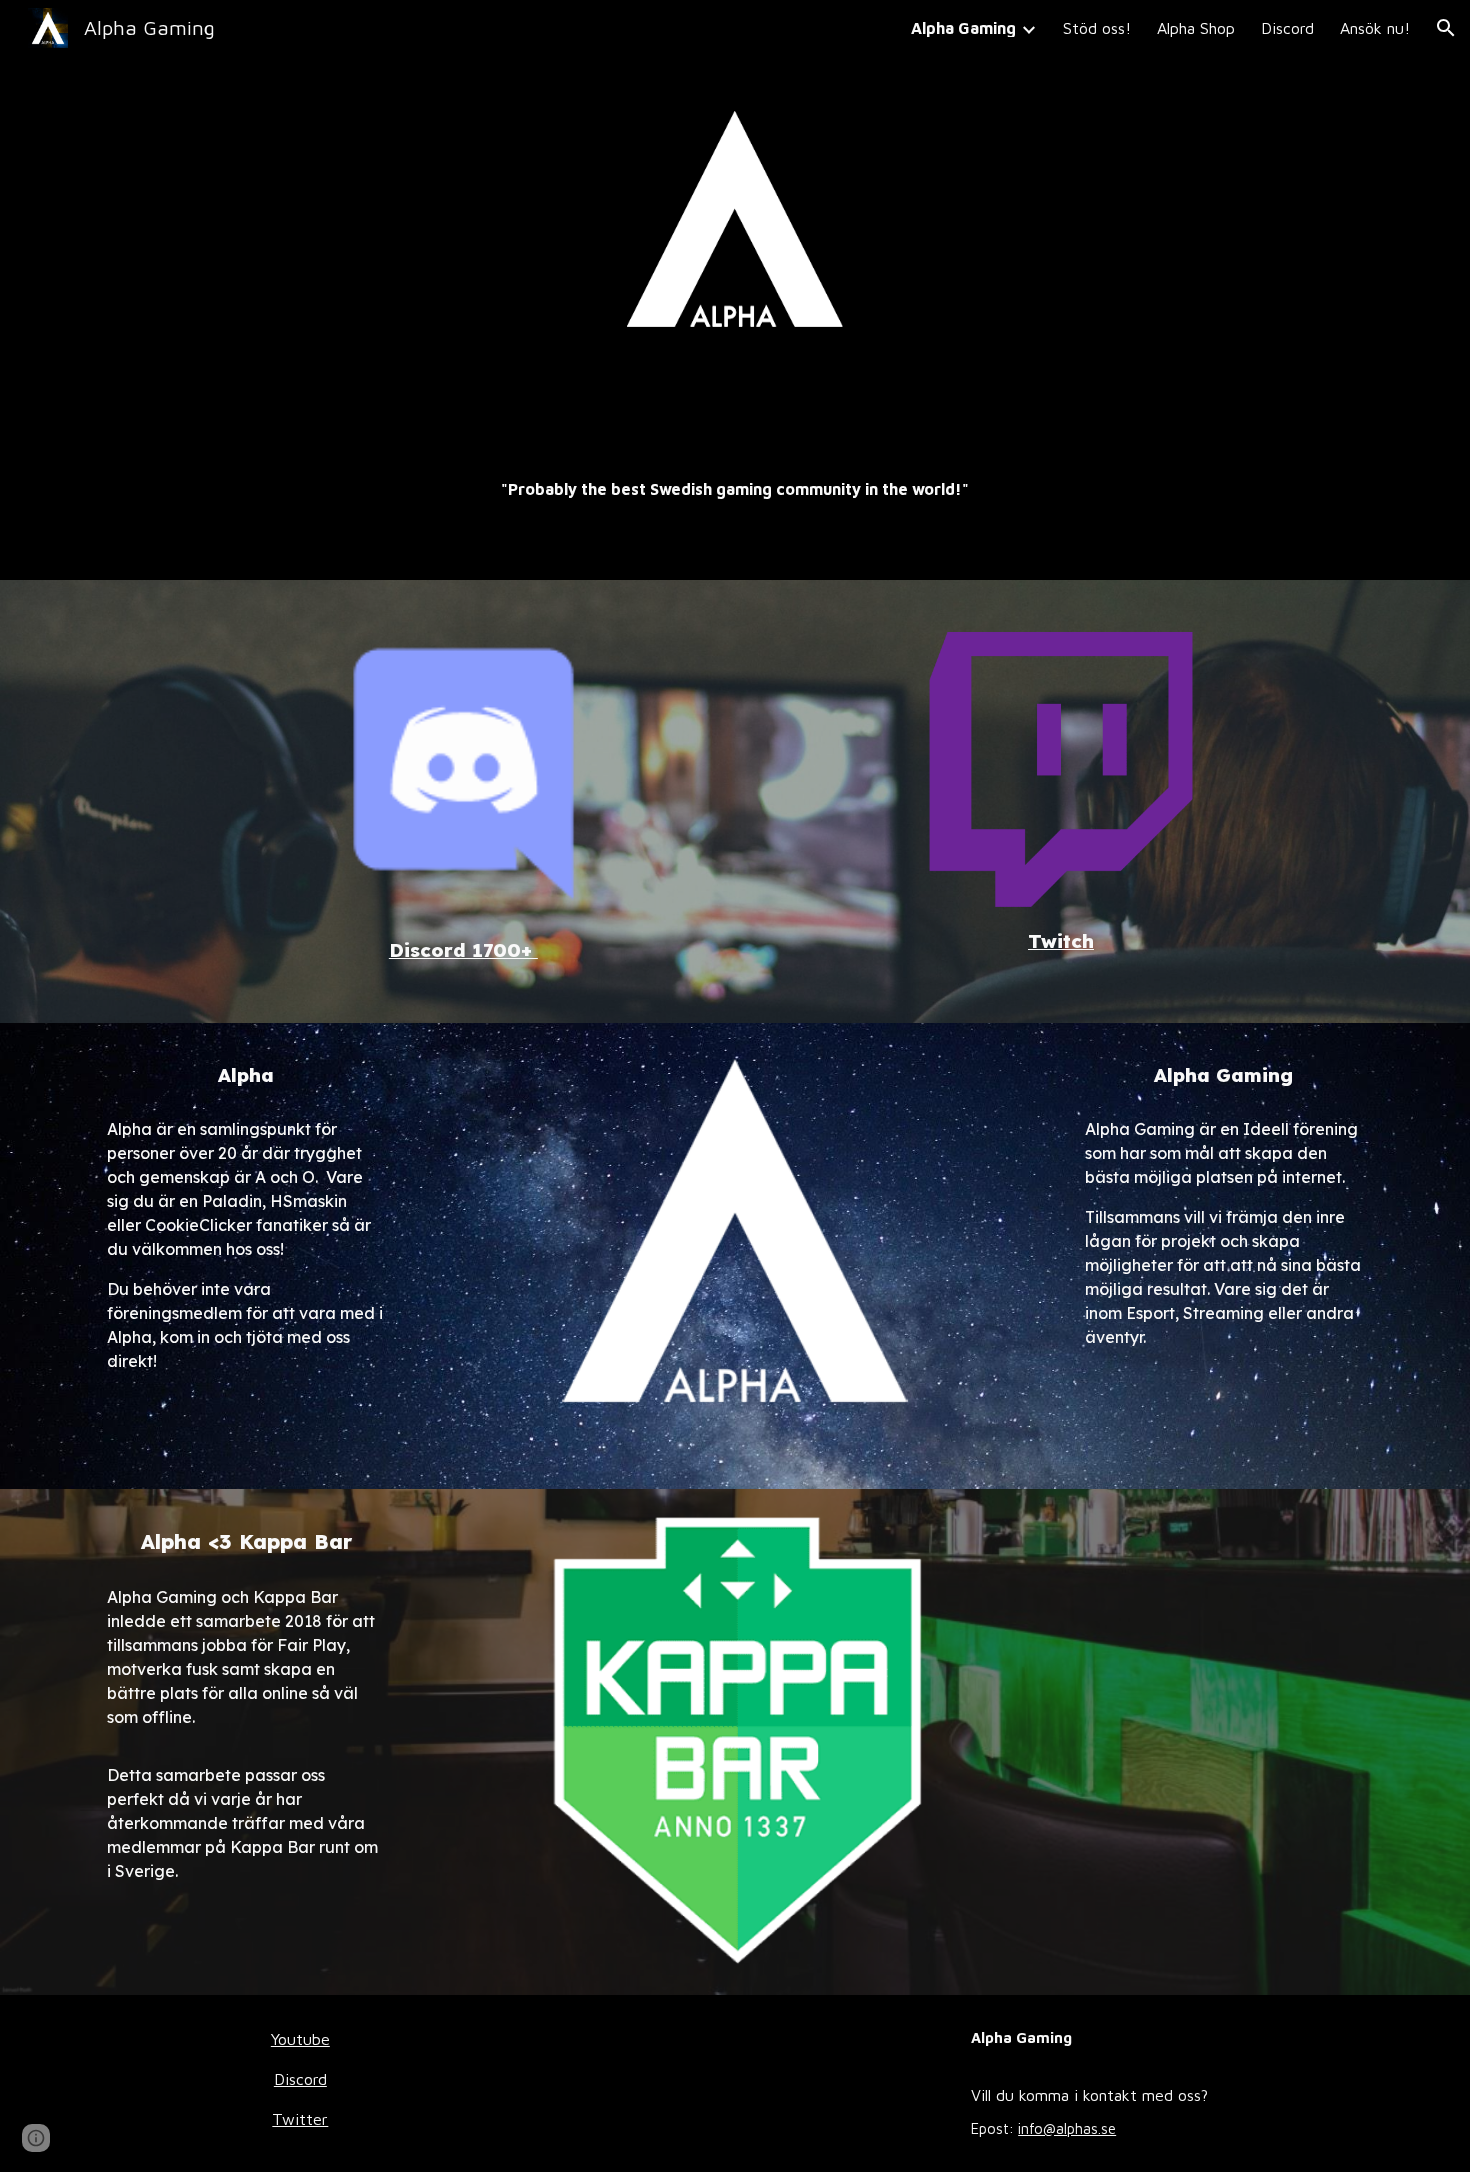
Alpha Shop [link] (1196, 28)
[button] (1446, 28)
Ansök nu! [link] (1375, 28)
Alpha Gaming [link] (963, 28)
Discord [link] (1287, 28)
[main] (734, 489)
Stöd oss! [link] (1097, 28)
